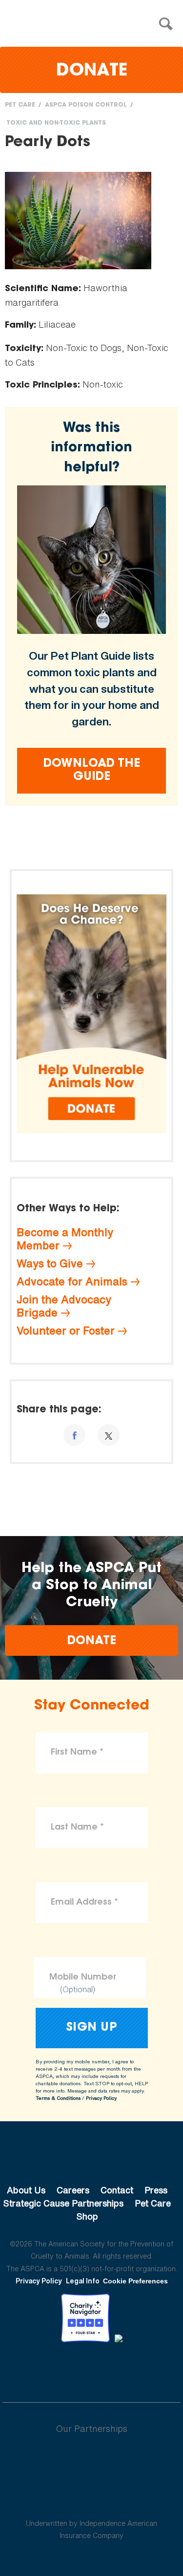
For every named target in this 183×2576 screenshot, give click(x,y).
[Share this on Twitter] (109, 1435)
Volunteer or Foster (66, 1331)
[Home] (94, 24)
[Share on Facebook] (74, 1435)
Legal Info (83, 2281)
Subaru (91, 2460)
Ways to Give (50, 1263)
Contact (117, 2190)
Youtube (92, 2369)
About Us (26, 2190)
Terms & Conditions (58, 2098)
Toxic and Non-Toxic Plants (56, 123)
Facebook (41, 2369)
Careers (73, 2190)
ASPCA (91, 2157)
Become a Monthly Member (65, 1239)
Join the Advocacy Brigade (64, 1306)
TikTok (142, 2369)
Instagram (117, 2369)
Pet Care (20, 105)
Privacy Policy (101, 2098)
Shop (87, 2216)
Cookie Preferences (135, 2281)
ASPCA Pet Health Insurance (91, 2500)
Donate (92, 71)
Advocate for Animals (72, 1281)
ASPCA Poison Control (86, 105)
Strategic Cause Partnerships (63, 2203)
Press (156, 2190)
